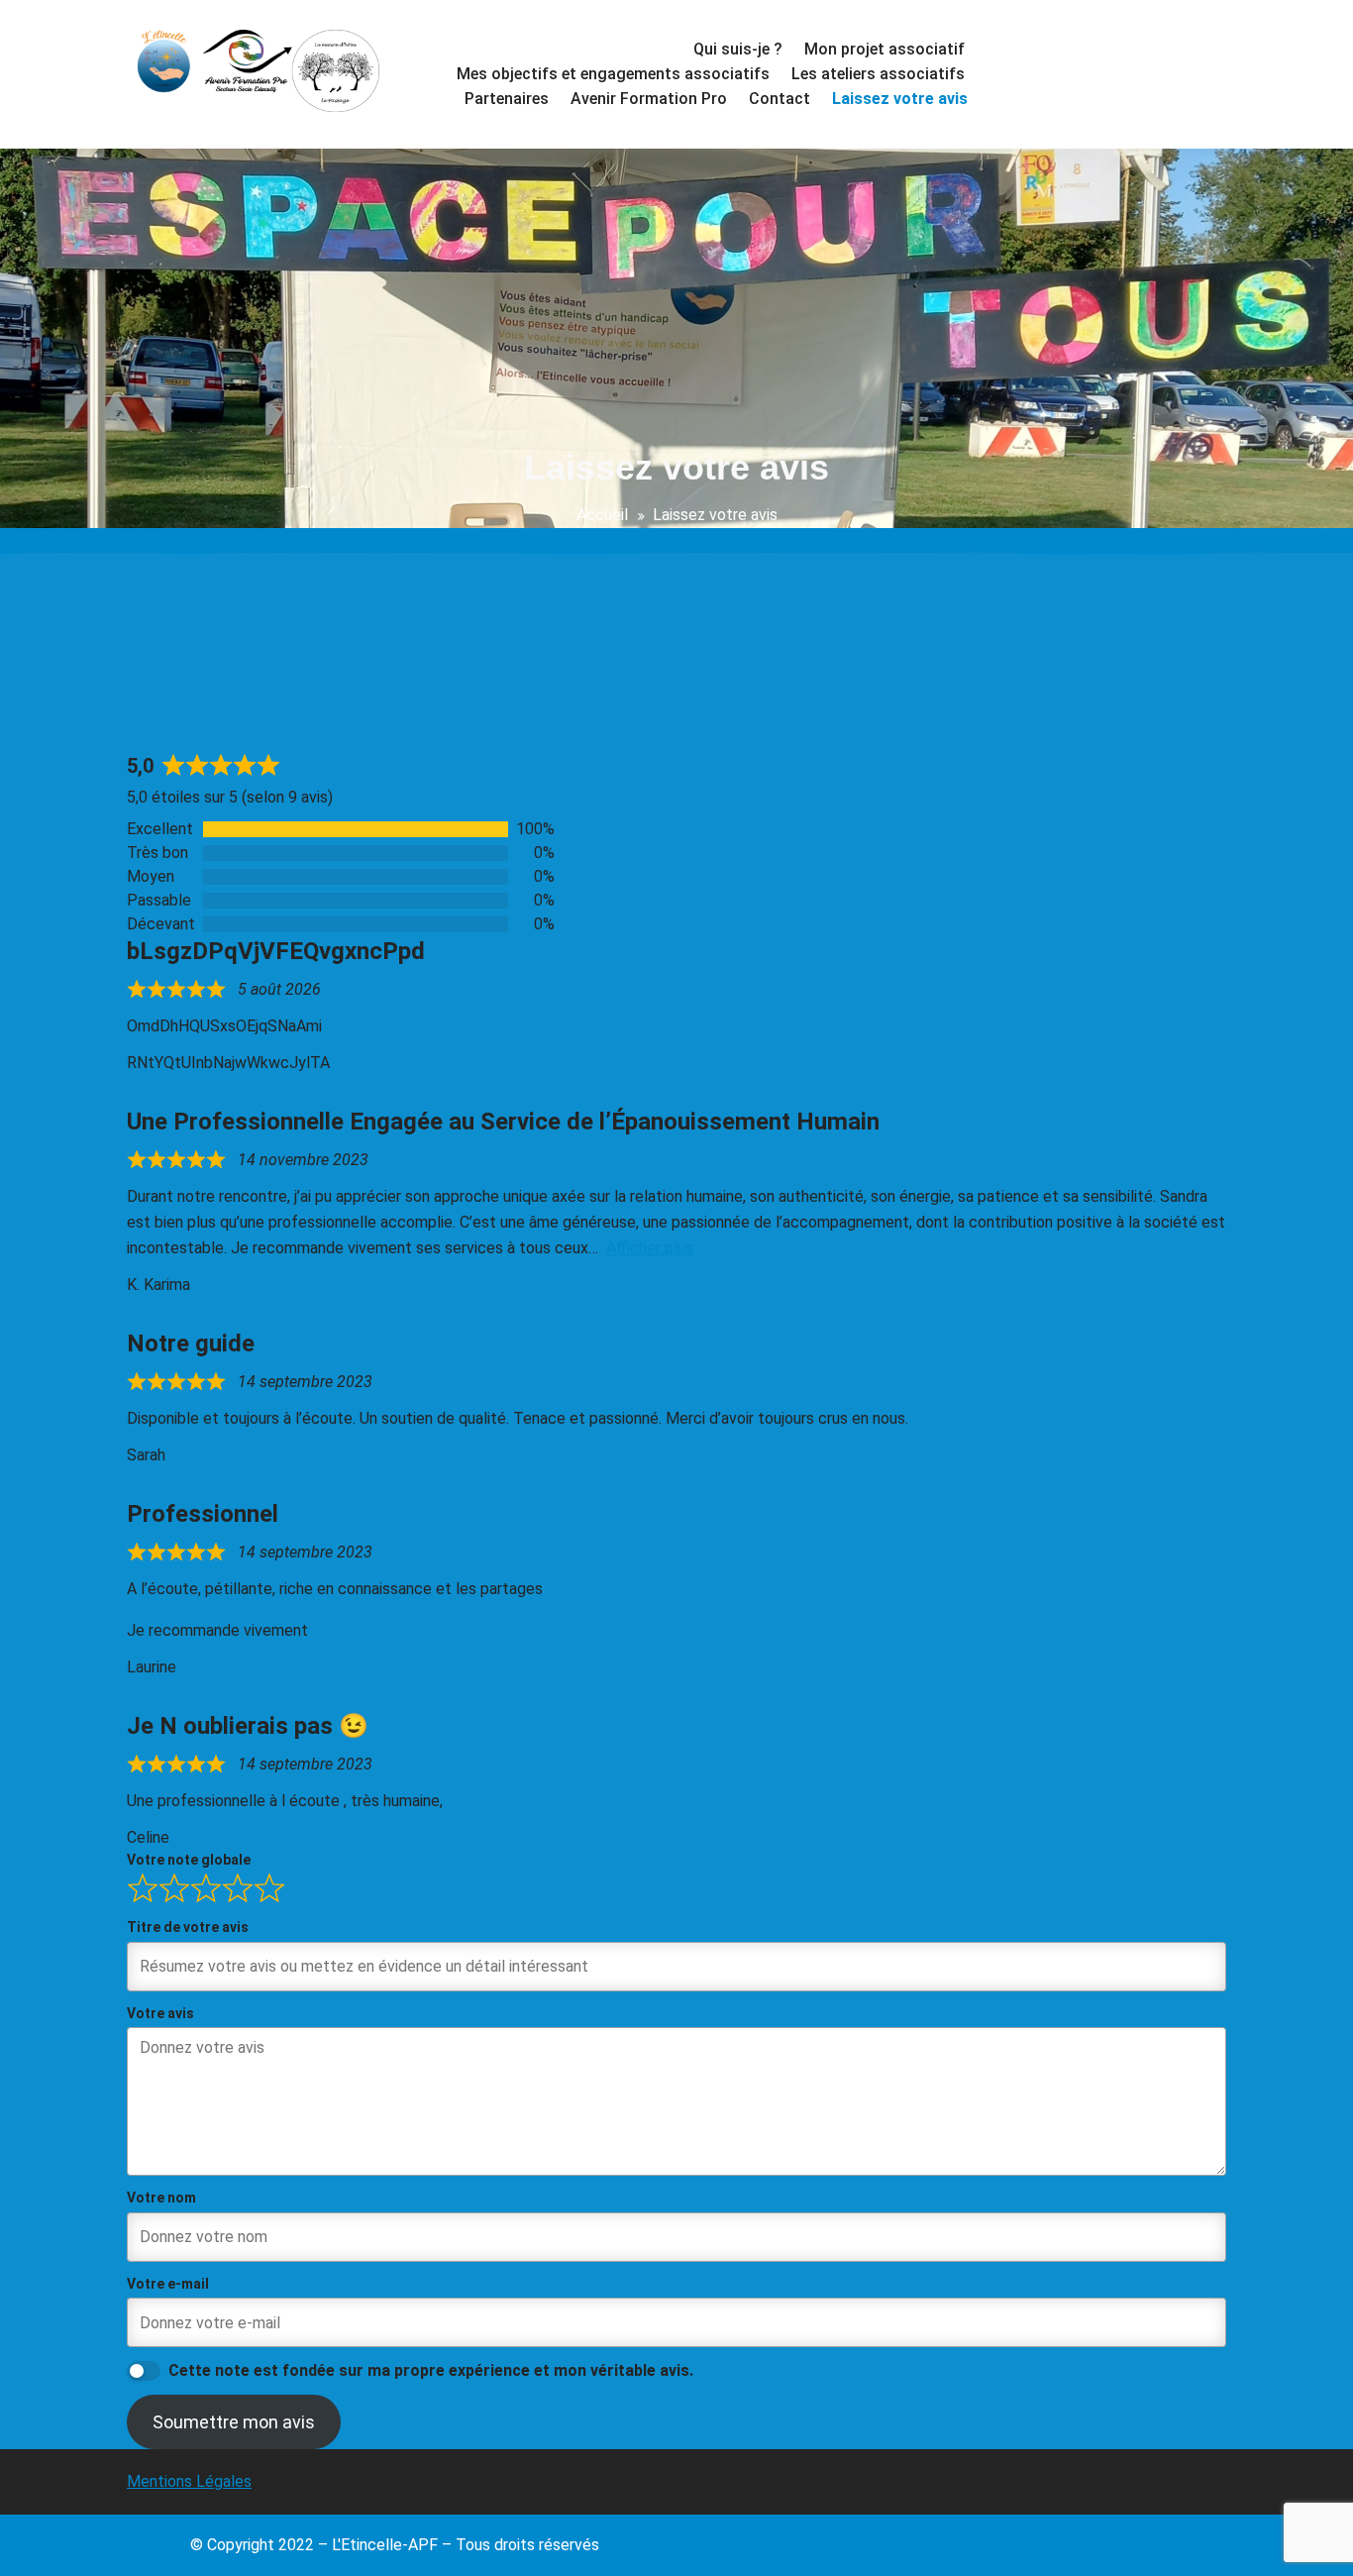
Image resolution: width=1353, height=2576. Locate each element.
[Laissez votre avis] (898, 99)
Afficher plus (650, 1248)
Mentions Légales (189, 2481)
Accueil (602, 515)
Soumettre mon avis (234, 2422)
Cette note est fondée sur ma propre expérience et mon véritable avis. (431, 2370)
